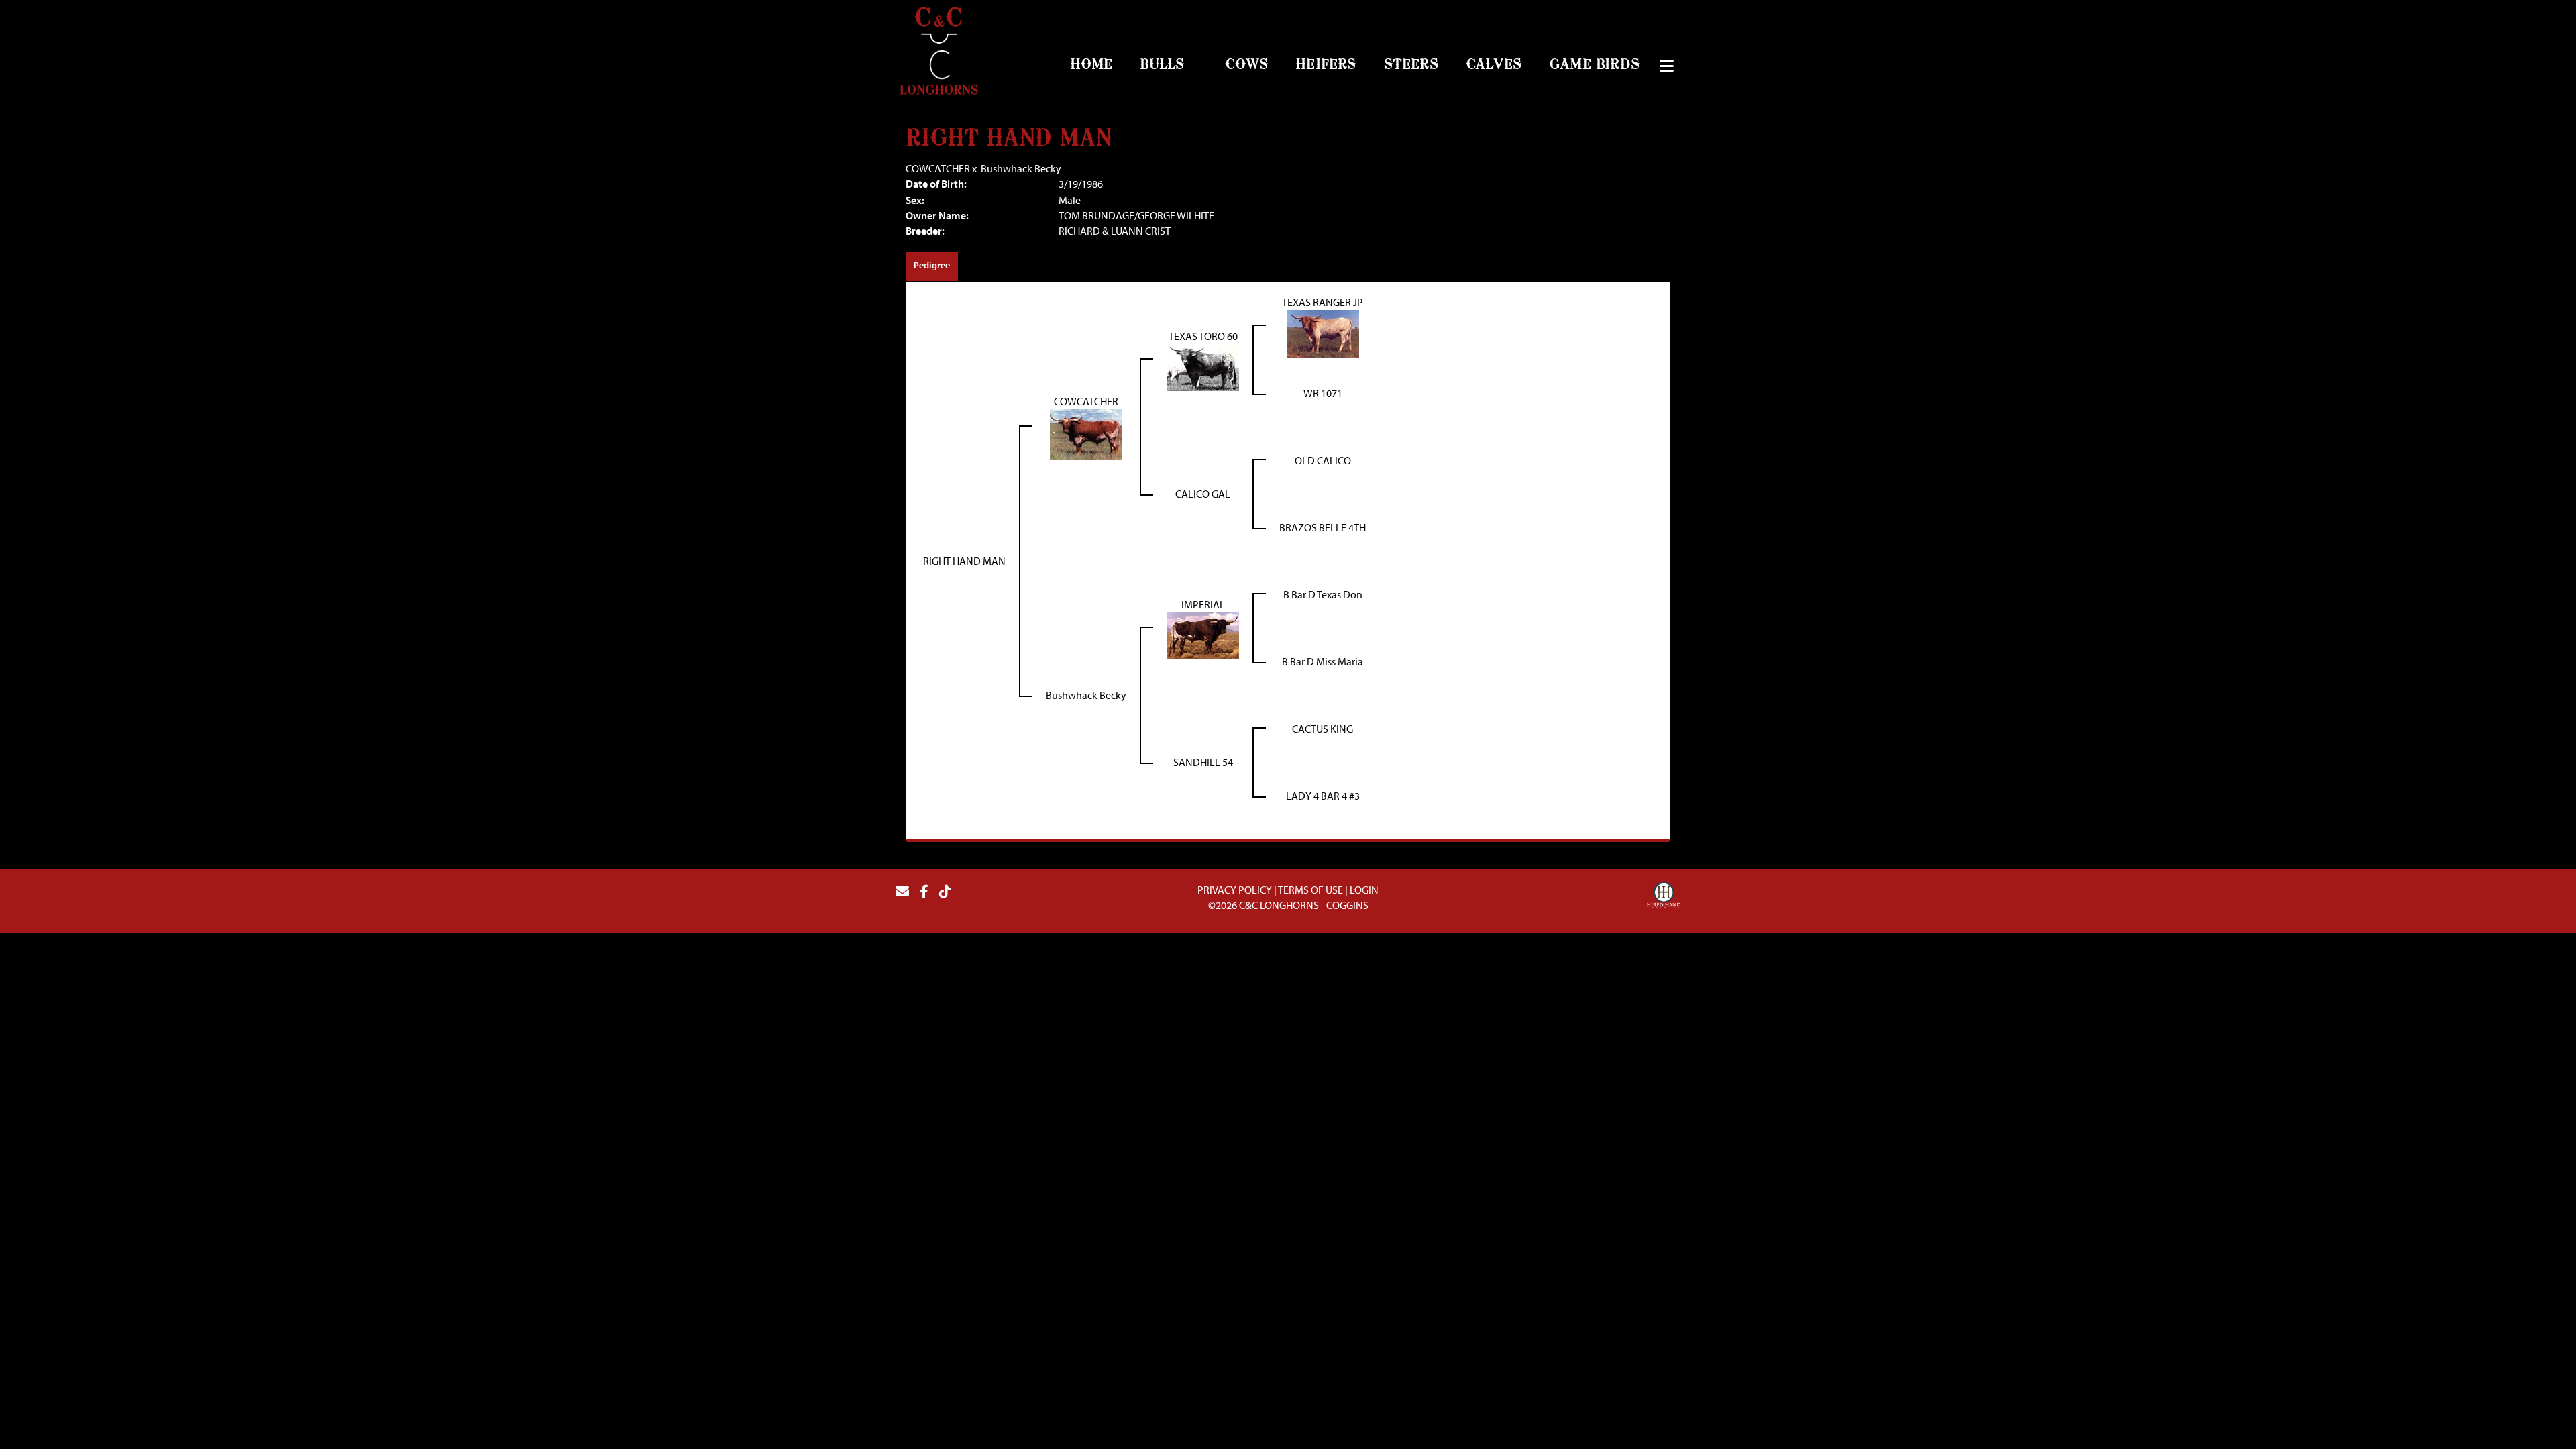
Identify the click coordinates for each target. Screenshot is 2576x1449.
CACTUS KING (1323, 729)
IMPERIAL (1203, 604)
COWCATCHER (938, 168)
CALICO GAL (1203, 494)
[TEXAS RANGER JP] (1323, 333)
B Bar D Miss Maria (1323, 661)
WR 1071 (1323, 393)
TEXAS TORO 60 (1203, 336)
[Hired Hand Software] (1664, 897)
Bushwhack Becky (1021, 168)
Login (1364, 890)
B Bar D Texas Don (1323, 594)
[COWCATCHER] (1086, 433)
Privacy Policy (1235, 890)
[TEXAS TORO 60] (1203, 366)
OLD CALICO (1323, 460)
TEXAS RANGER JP (1323, 302)
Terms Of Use (1310, 890)
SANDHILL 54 (1203, 762)
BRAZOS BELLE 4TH (1323, 527)
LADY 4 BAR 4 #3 (1323, 796)
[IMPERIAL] (1203, 635)
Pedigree (932, 265)
